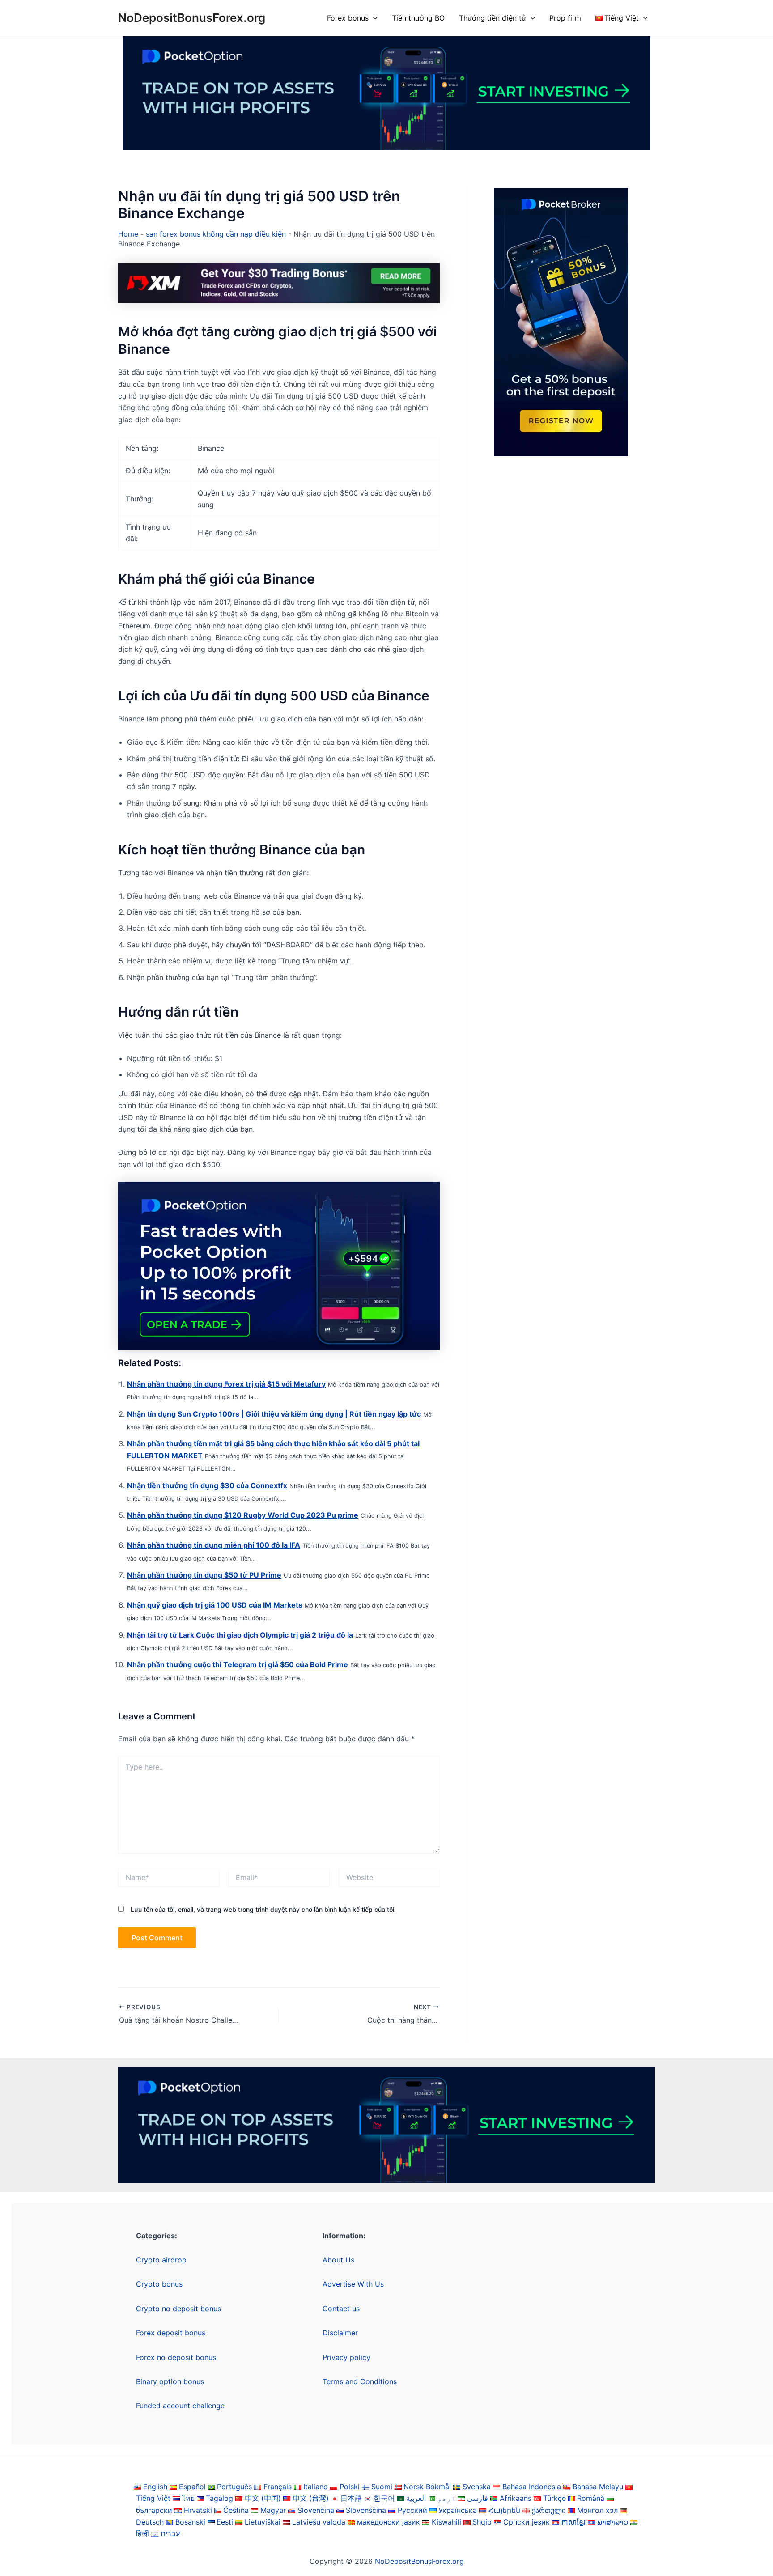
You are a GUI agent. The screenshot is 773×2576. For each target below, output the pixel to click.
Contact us (341, 2309)
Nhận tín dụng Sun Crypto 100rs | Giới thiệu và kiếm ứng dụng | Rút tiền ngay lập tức (274, 1414)
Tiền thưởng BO (418, 18)
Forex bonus (348, 18)
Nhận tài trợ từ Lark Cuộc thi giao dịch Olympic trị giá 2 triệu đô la (240, 1635)
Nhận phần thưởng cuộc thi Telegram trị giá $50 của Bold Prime (238, 1664)
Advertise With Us (353, 2284)
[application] (373, 18)
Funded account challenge (180, 2406)
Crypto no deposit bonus (178, 2309)
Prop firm (565, 18)
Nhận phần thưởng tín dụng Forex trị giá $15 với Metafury (226, 1384)
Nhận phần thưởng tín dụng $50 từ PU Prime (204, 1575)
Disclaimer (340, 2333)
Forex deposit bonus (171, 2333)
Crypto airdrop (161, 2260)
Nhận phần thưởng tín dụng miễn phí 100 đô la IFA (214, 1545)
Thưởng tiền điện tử (493, 18)
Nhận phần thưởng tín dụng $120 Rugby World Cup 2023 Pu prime (243, 1515)
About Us (338, 2260)
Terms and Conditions (360, 2381)
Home (128, 234)
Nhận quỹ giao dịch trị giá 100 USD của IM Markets (215, 1605)
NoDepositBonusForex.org (192, 18)
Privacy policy (346, 2357)
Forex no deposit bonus (176, 2357)
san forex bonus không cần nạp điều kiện (216, 234)
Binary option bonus (170, 2381)
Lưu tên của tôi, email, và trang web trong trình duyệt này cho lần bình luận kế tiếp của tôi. (263, 1909)
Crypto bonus (159, 2284)
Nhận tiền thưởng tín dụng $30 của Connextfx (207, 1485)
